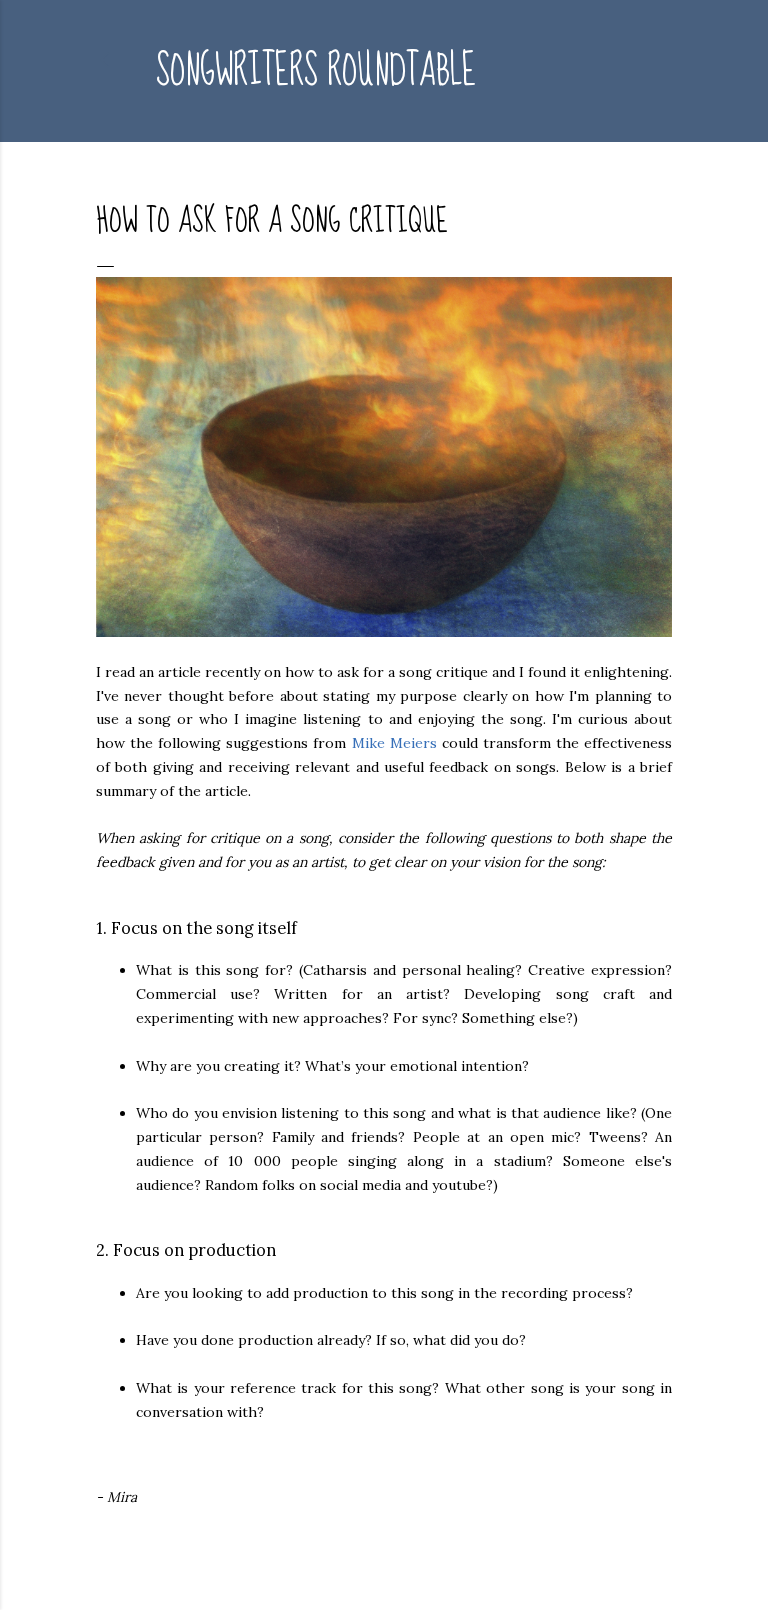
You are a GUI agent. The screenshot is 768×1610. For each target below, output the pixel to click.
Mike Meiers (394, 743)
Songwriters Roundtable (316, 71)
